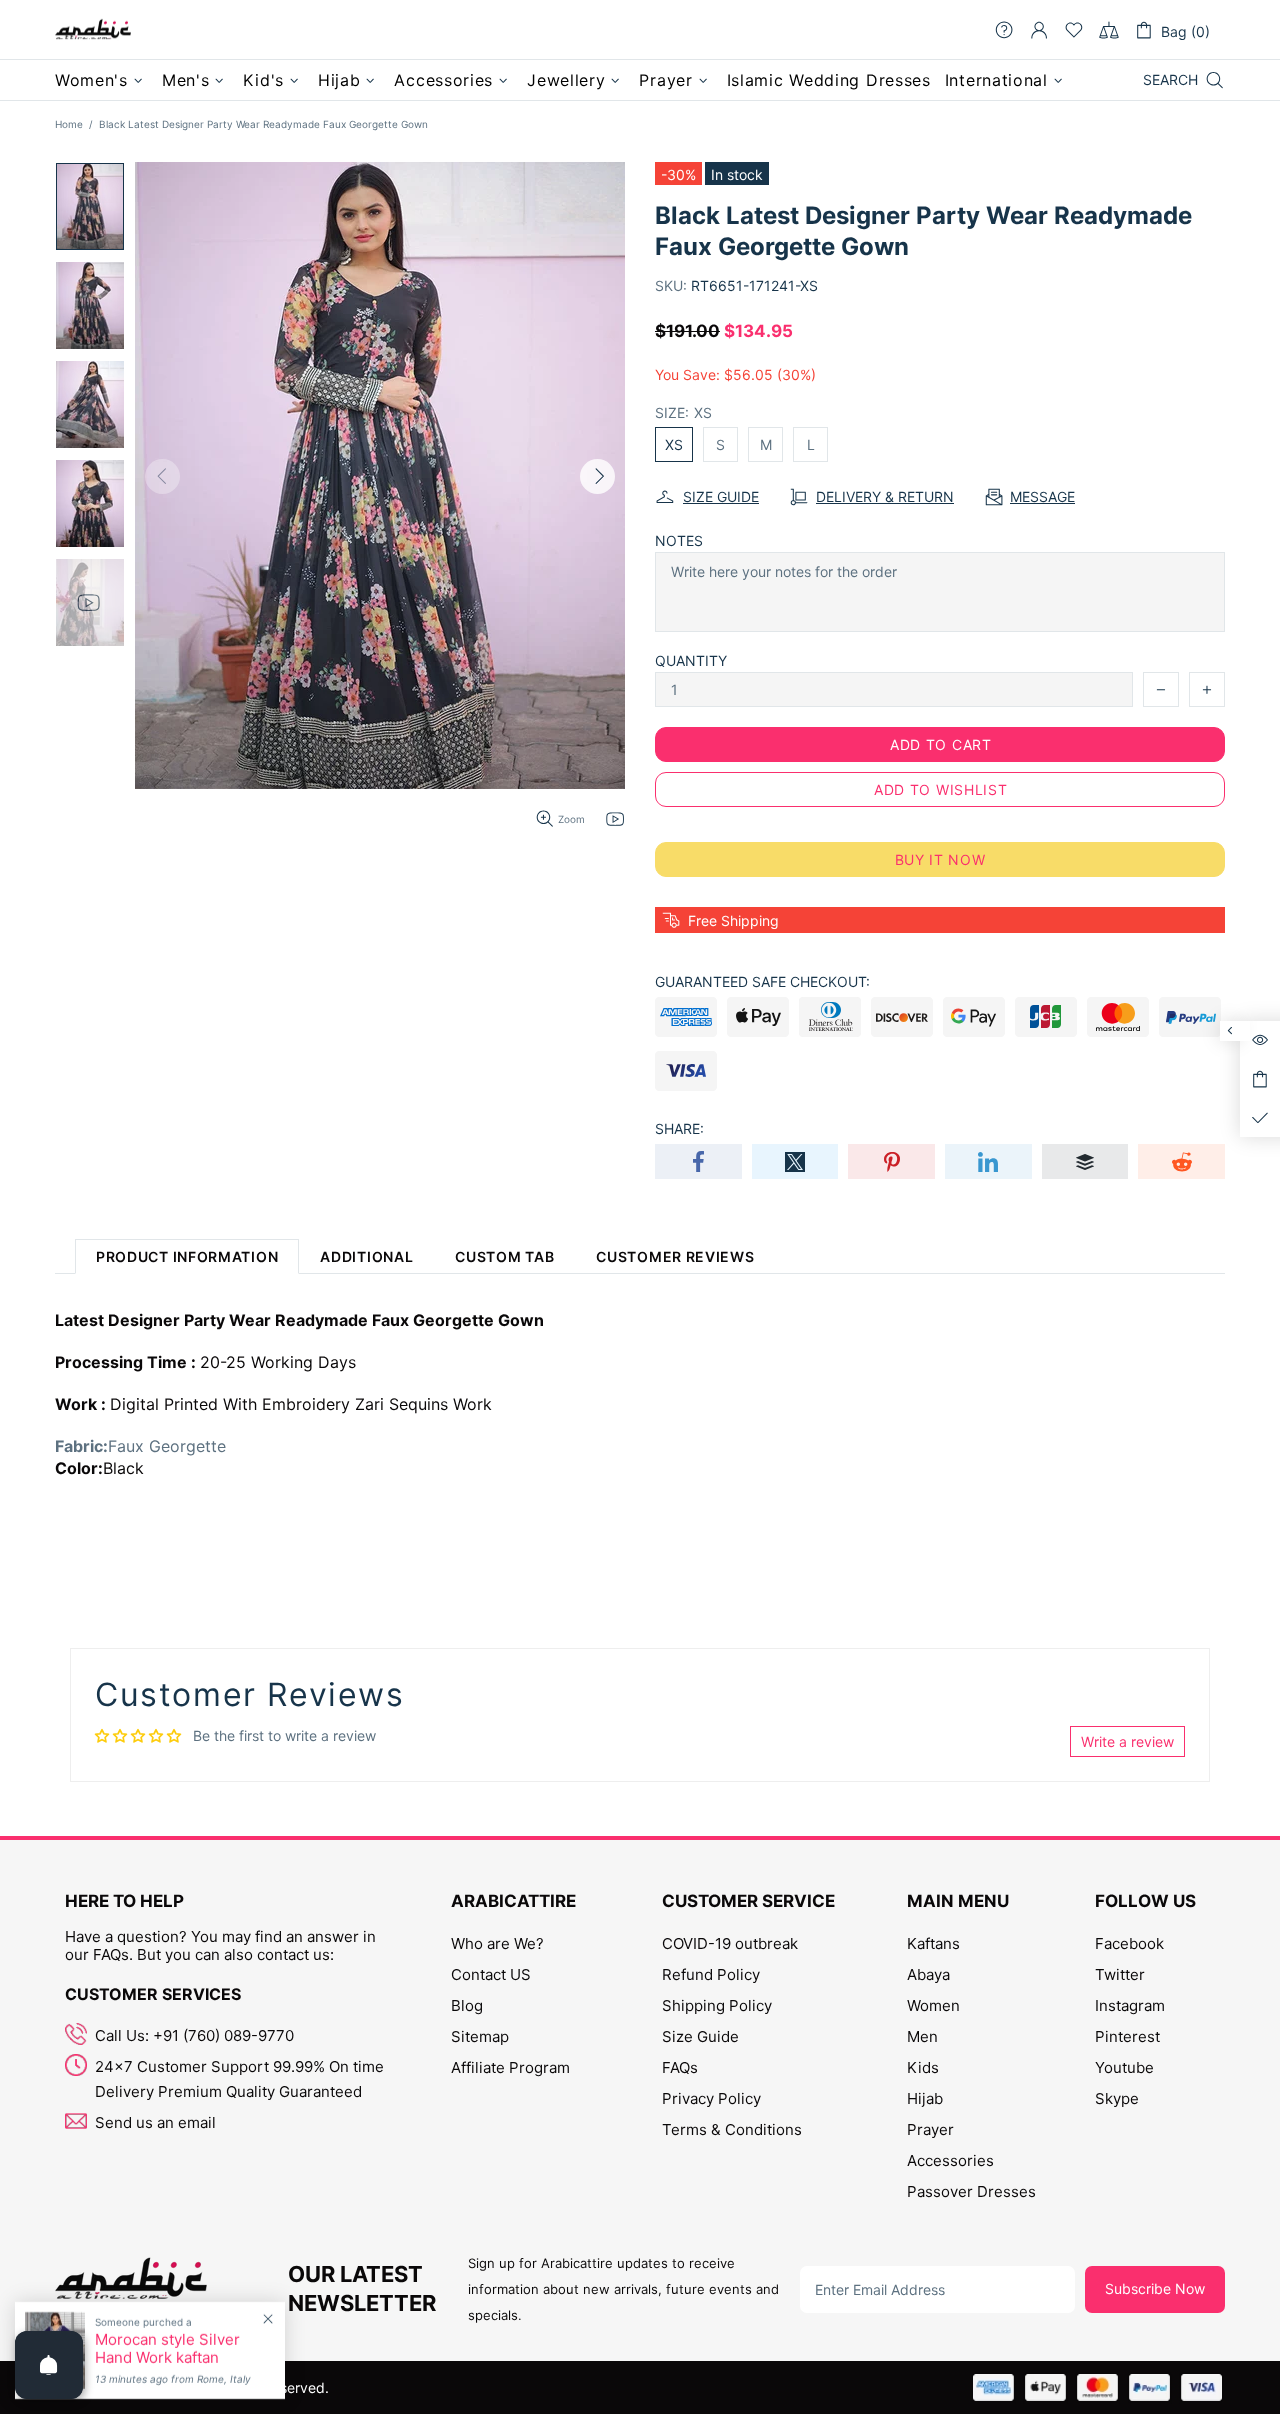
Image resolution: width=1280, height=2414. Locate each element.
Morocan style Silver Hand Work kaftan (167, 2349)
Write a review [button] (1127, 1741)
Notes (679, 540)
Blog (467, 2005)
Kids (923, 2067)
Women (933, 2005)
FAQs (680, 2067)
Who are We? (497, 1943)
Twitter (1120, 1974)
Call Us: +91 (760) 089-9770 (194, 2035)
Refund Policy (711, 1974)
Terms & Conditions (732, 2129)
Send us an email (155, 2122)
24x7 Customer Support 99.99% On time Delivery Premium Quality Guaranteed (239, 2079)
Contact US (491, 1974)
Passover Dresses (971, 2191)
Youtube (1124, 2067)
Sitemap (480, 2036)
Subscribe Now (1155, 2288)
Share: (679, 1128)
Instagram (1130, 2005)
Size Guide (700, 2036)
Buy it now (940, 859)
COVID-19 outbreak (730, 1943)
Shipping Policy (717, 2005)
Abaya (928, 1974)
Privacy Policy (711, 2098)
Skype (1117, 2098)
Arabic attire (93, 30)
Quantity (691, 660)
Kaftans (933, 1943)
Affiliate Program (510, 2067)
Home (69, 124)
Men (922, 2036)
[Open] (49, 2365)
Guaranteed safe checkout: (762, 981)
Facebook (1129, 1943)
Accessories (950, 2160)
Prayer (930, 2129)
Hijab (925, 2098)
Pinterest (1127, 2036)
